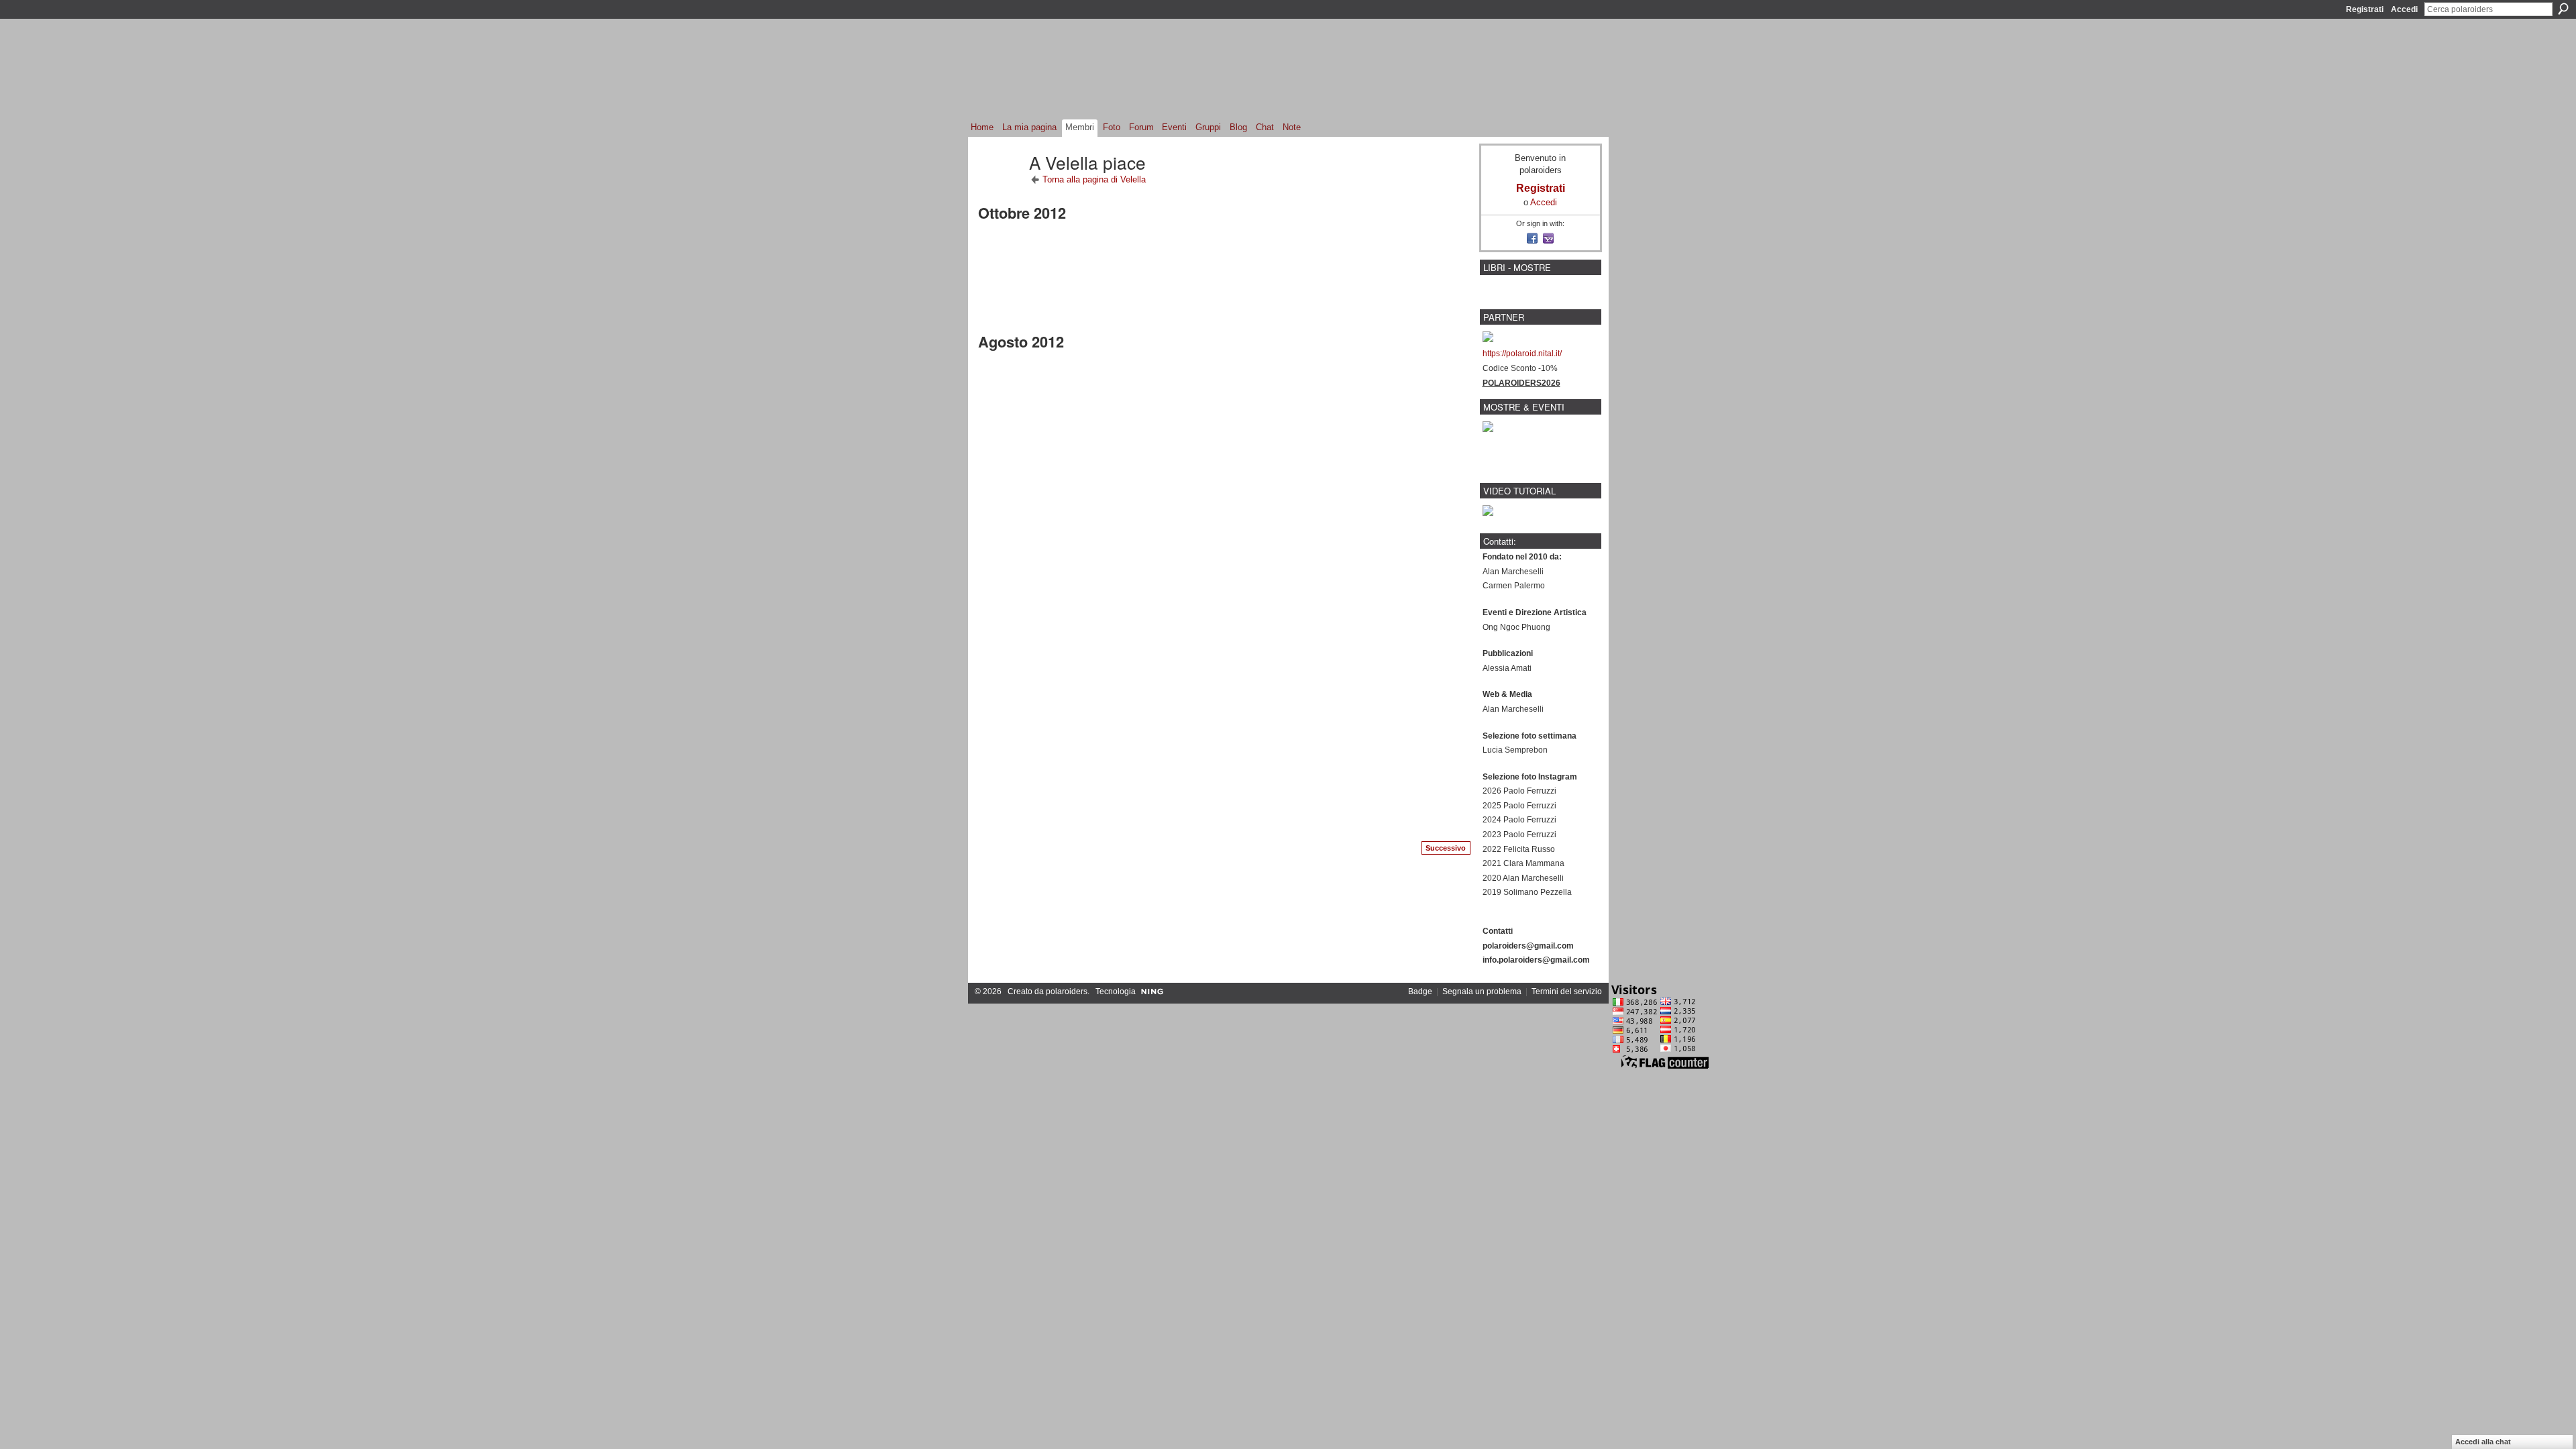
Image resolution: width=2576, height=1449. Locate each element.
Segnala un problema (1482, 991)
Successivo (1446, 848)
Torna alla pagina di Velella (1094, 179)
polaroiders (1067, 991)
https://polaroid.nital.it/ (1522, 354)
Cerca (2563, 9)
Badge (1420, 991)
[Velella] (1000, 186)
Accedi (2404, 9)
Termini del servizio (1567, 991)
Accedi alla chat (2483, 1442)
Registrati (2365, 9)
